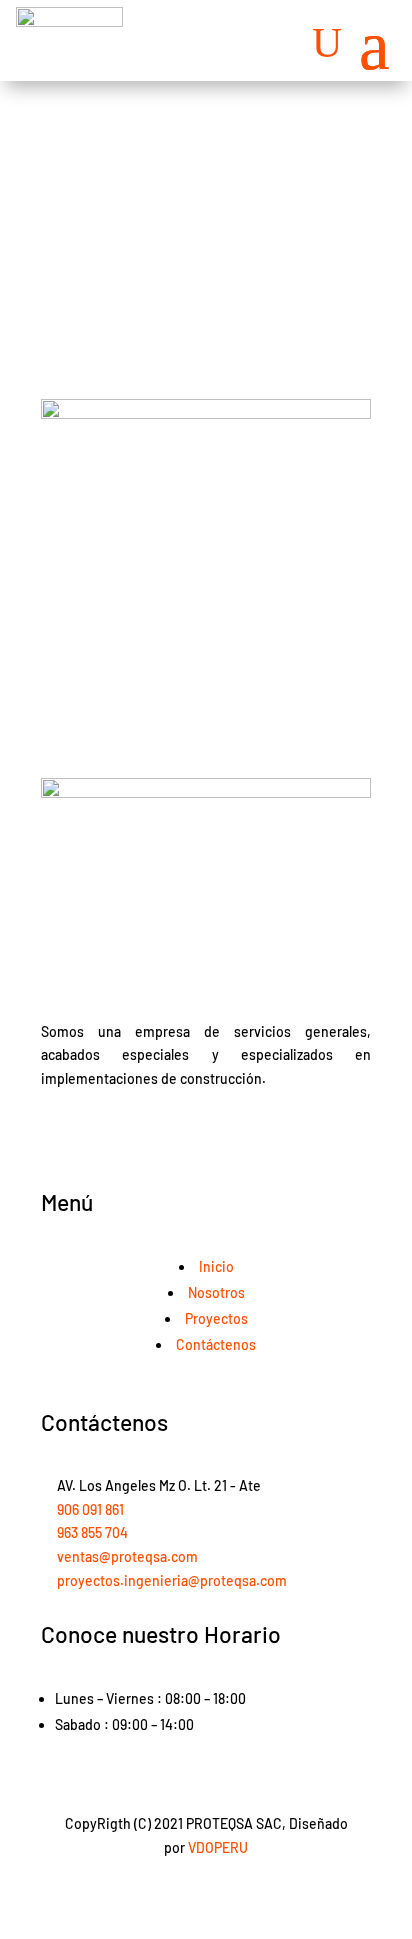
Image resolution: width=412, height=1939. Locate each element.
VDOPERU (218, 1847)
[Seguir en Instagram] (226, 1137)
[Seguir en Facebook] (186, 1137)
